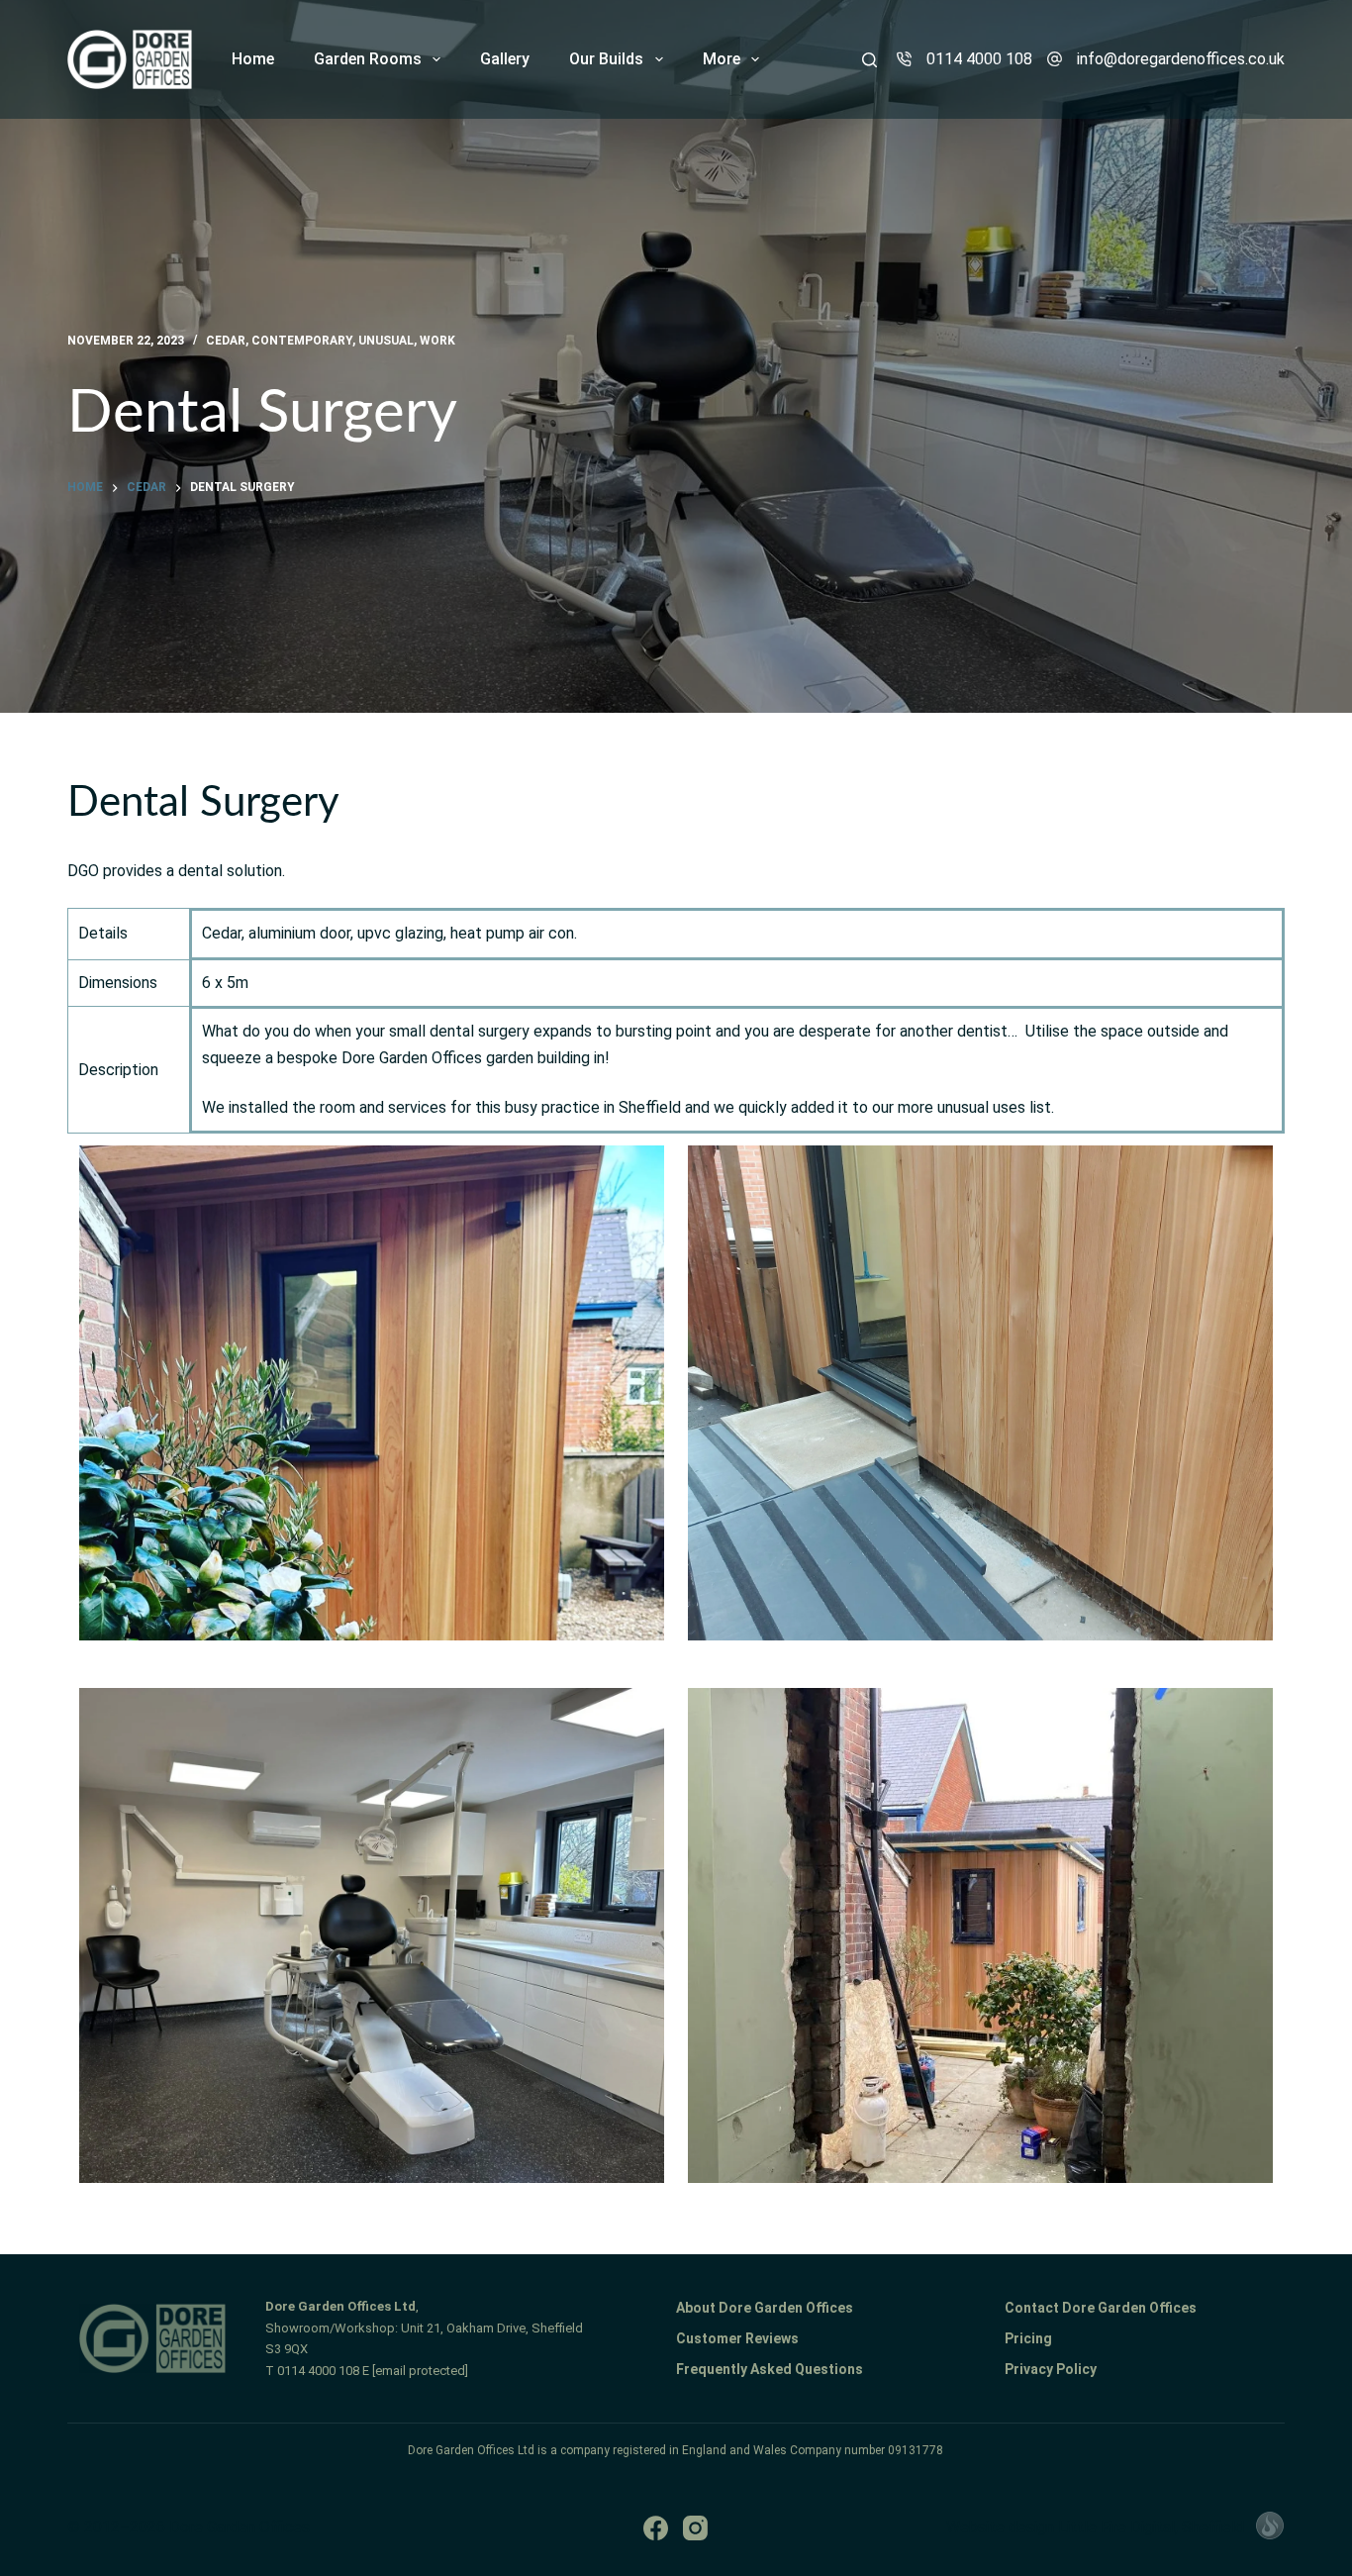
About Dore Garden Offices (765, 2308)
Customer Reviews (737, 2338)
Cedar (226, 341)
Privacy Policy (1051, 2369)
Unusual (386, 341)
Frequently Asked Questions (770, 2369)
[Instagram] (695, 2528)
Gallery (505, 59)
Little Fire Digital (1151, 2527)
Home (253, 59)
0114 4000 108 (979, 59)
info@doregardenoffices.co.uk (1181, 59)
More (722, 59)
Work (437, 341)
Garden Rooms (368, 59)
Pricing (1028, 2338)
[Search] (869, 60)
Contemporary (302, 341)
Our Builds (606, 59)
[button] (372, 1393)
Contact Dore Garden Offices (1101, 2308)
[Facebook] (656, 2528)
